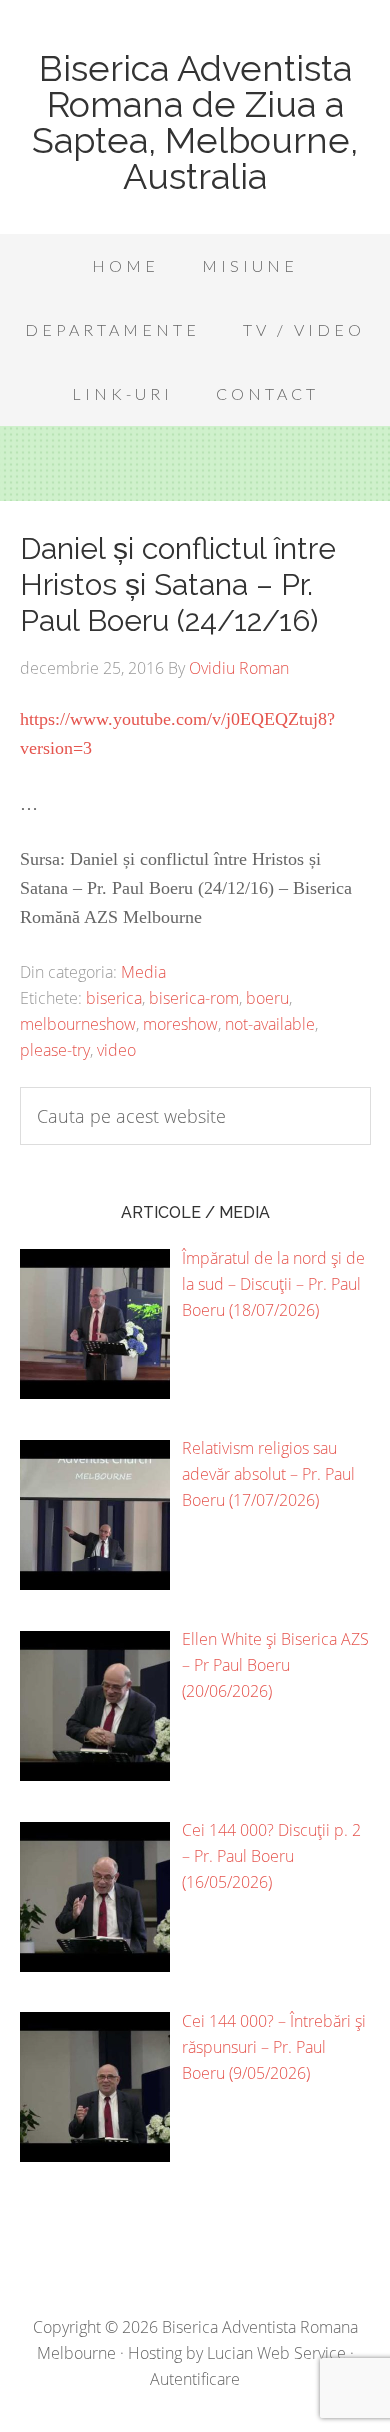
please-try (55, 1050)
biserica (114, 998)
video (116, 1050)
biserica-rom (194, 998)
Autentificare (195, 2379)
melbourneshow (78, 1024)
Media (143, 972)
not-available (270, 1024)
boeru (267, 998)
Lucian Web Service (276, 2353)
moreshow (180, 1024)
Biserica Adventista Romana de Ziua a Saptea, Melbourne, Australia (195, 122)
